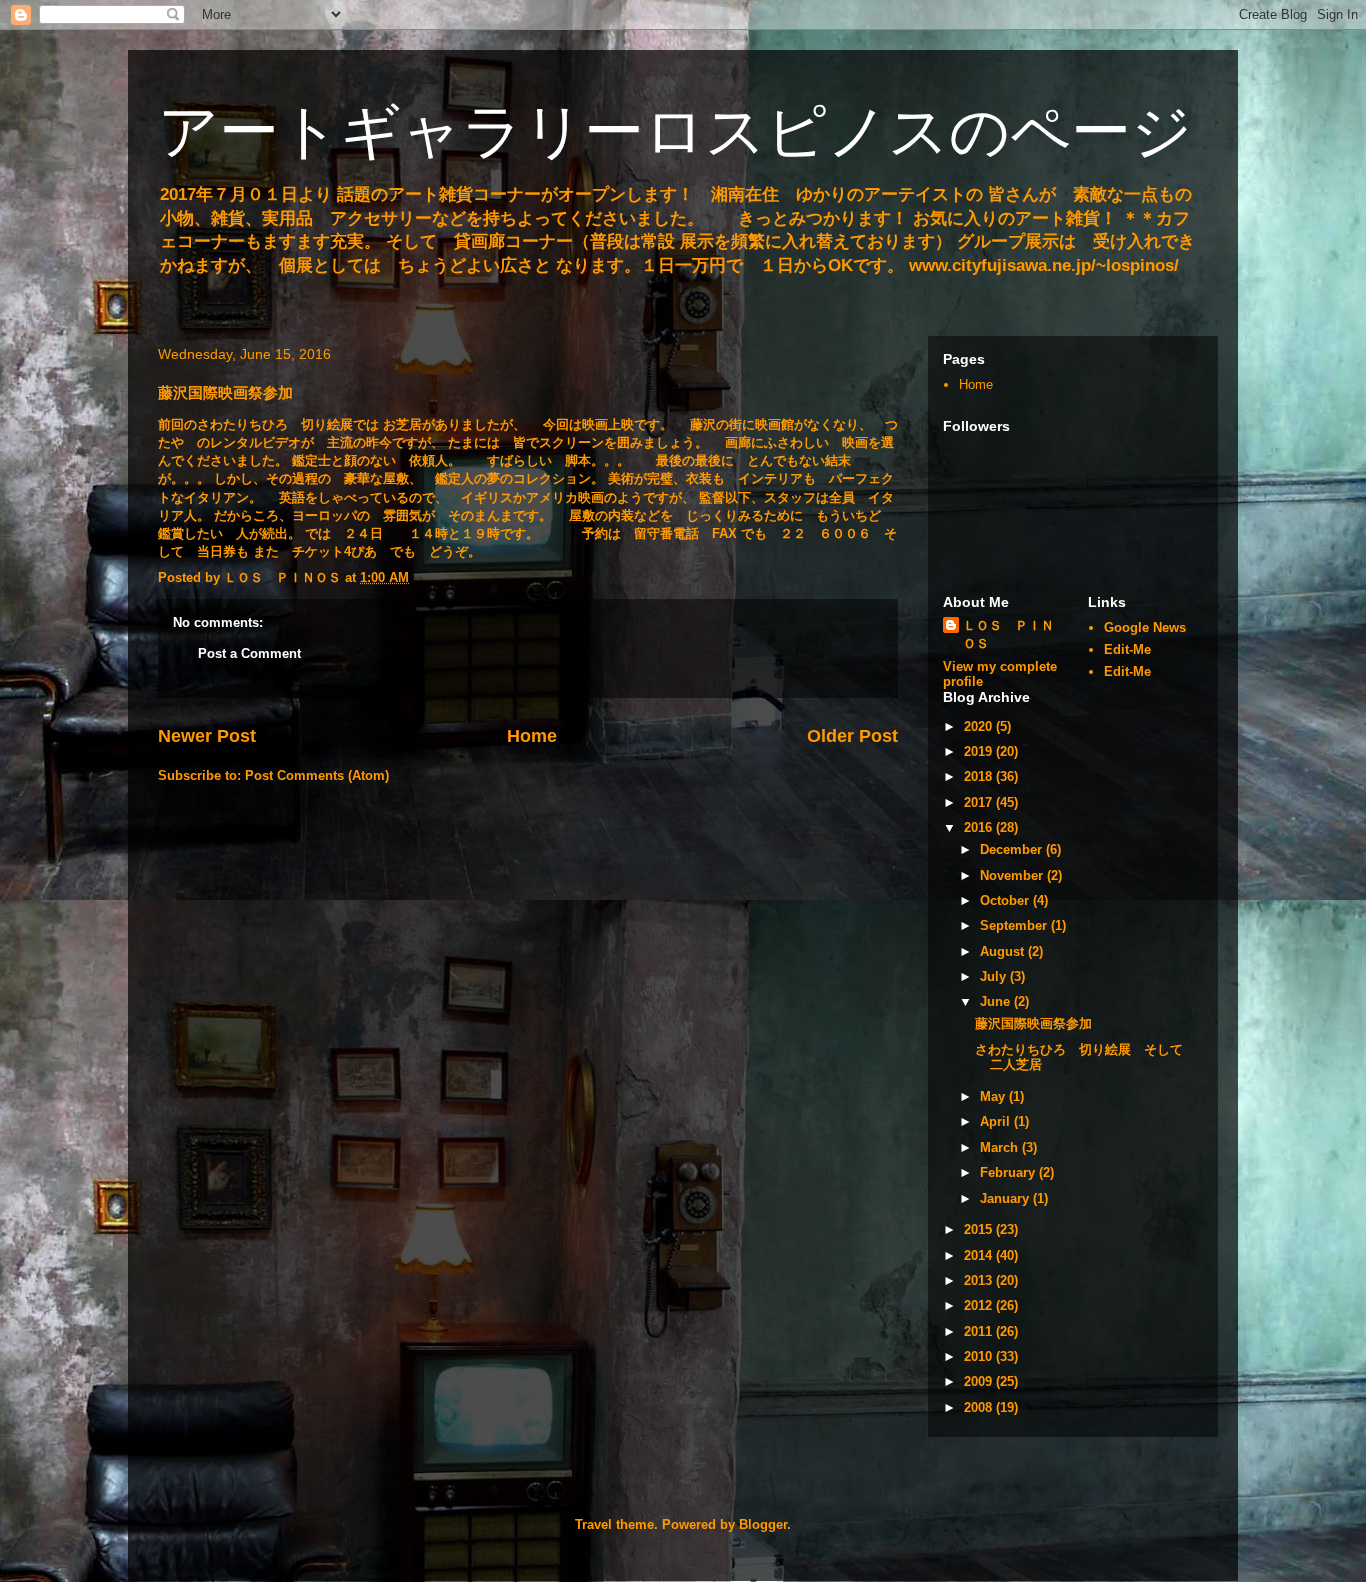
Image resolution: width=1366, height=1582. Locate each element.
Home (532, 736)
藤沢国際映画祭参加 (1033, 1023)
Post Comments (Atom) (317, 775)
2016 (980, 827)
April (997, 1121)
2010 (980, 1356)
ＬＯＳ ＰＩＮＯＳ (1008, 634)
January (1006, 1198)
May (994, 1096)
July (995, 976)
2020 (980, 726)
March (1001, 1147)
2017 (980, 802)
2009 (980, 1381)
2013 (980, 1280)
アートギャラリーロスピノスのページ (675, 131)
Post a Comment (249, 653)
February (1009, 1172)
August (1004, 951)
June (997, 1001)
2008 (980, 1407)
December (1013, 849)
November (1013, 875)
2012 (980, 1305)
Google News (1145, 627)
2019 (980, 751)
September (1015, 925)
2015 (980, 1229)
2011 (980, 1331)
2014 (980, 1255)
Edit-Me (1127, 649)
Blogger (763, 1524)
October (1006, 900)
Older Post (852, 736)
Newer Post (207, 736)
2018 (980, 776)
